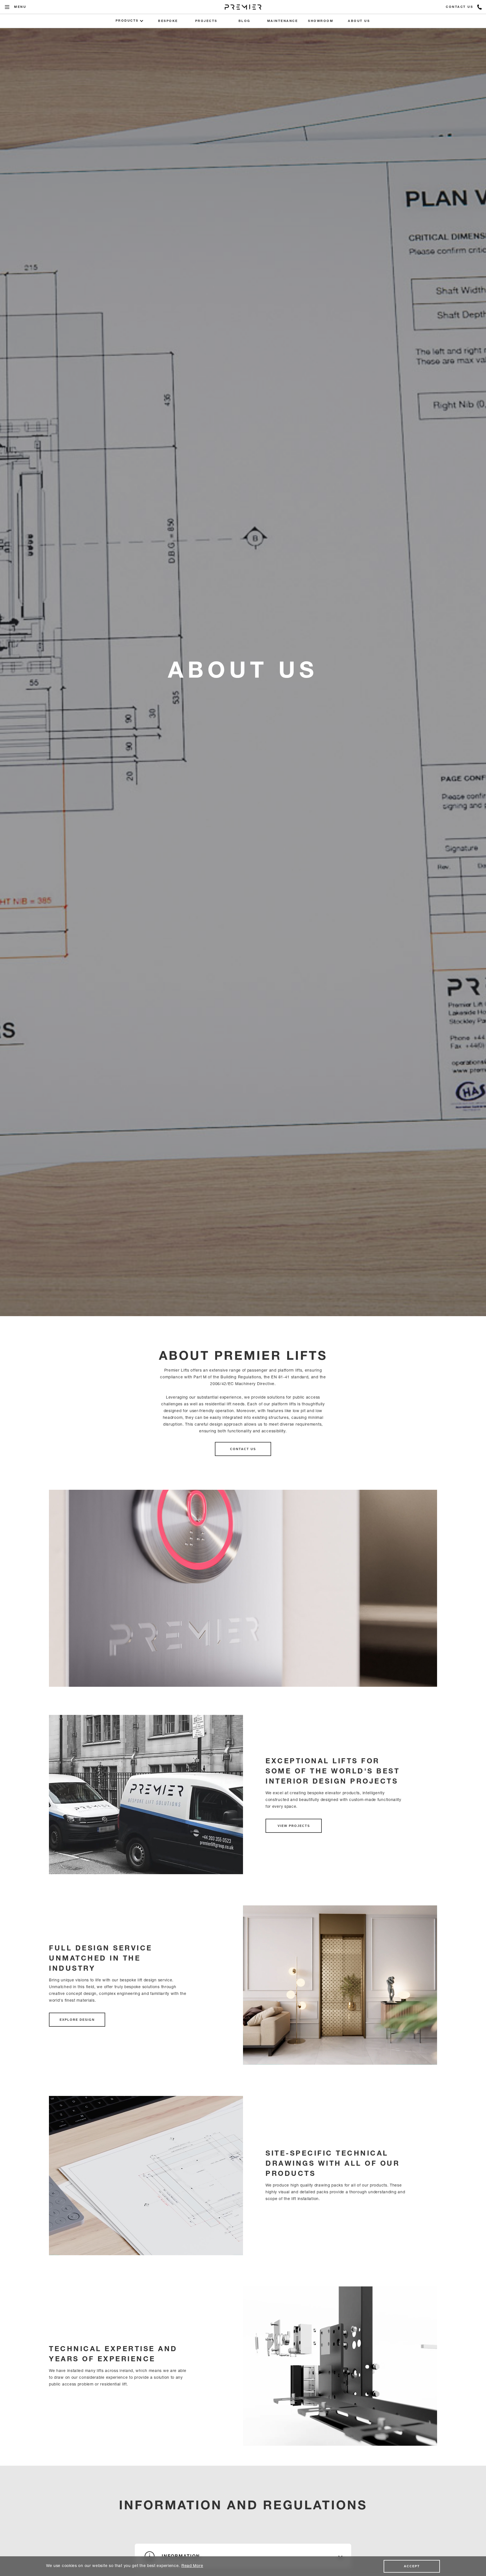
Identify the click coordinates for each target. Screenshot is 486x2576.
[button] (7, 7)
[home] (243, 7)
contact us (243, 1449)
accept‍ (412, 2566)
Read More (192, 2566)
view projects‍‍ (294, 1826)
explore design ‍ (77, 2020)
